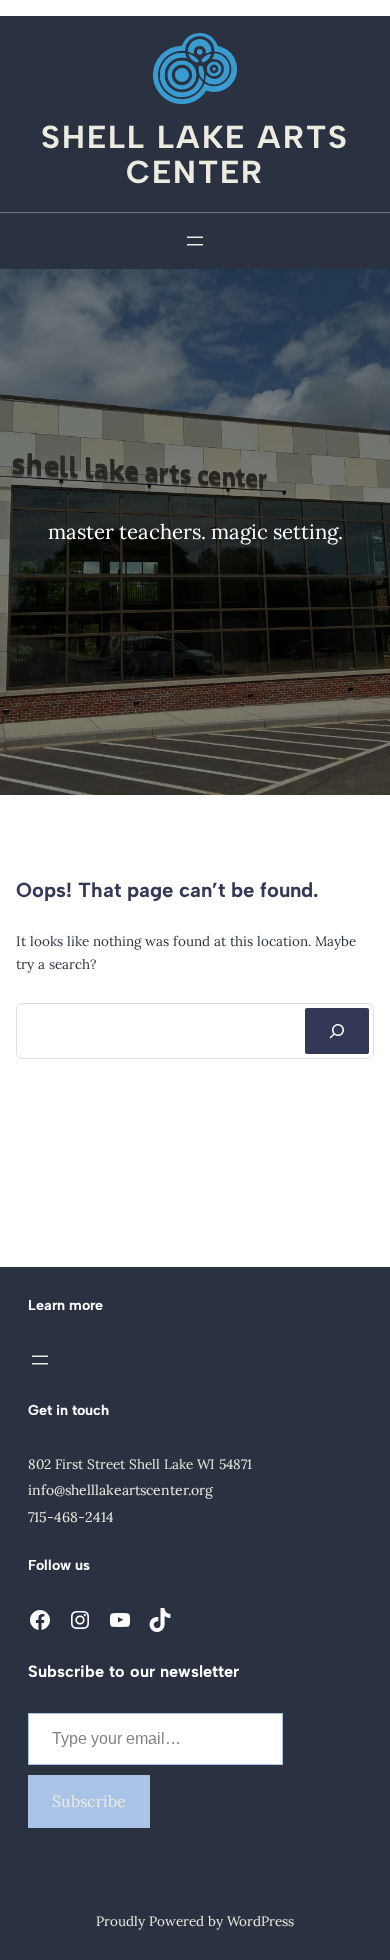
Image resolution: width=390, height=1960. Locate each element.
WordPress (260, 1921)
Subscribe (89, 1801)
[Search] (337, 1031)
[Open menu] (195, 241)
